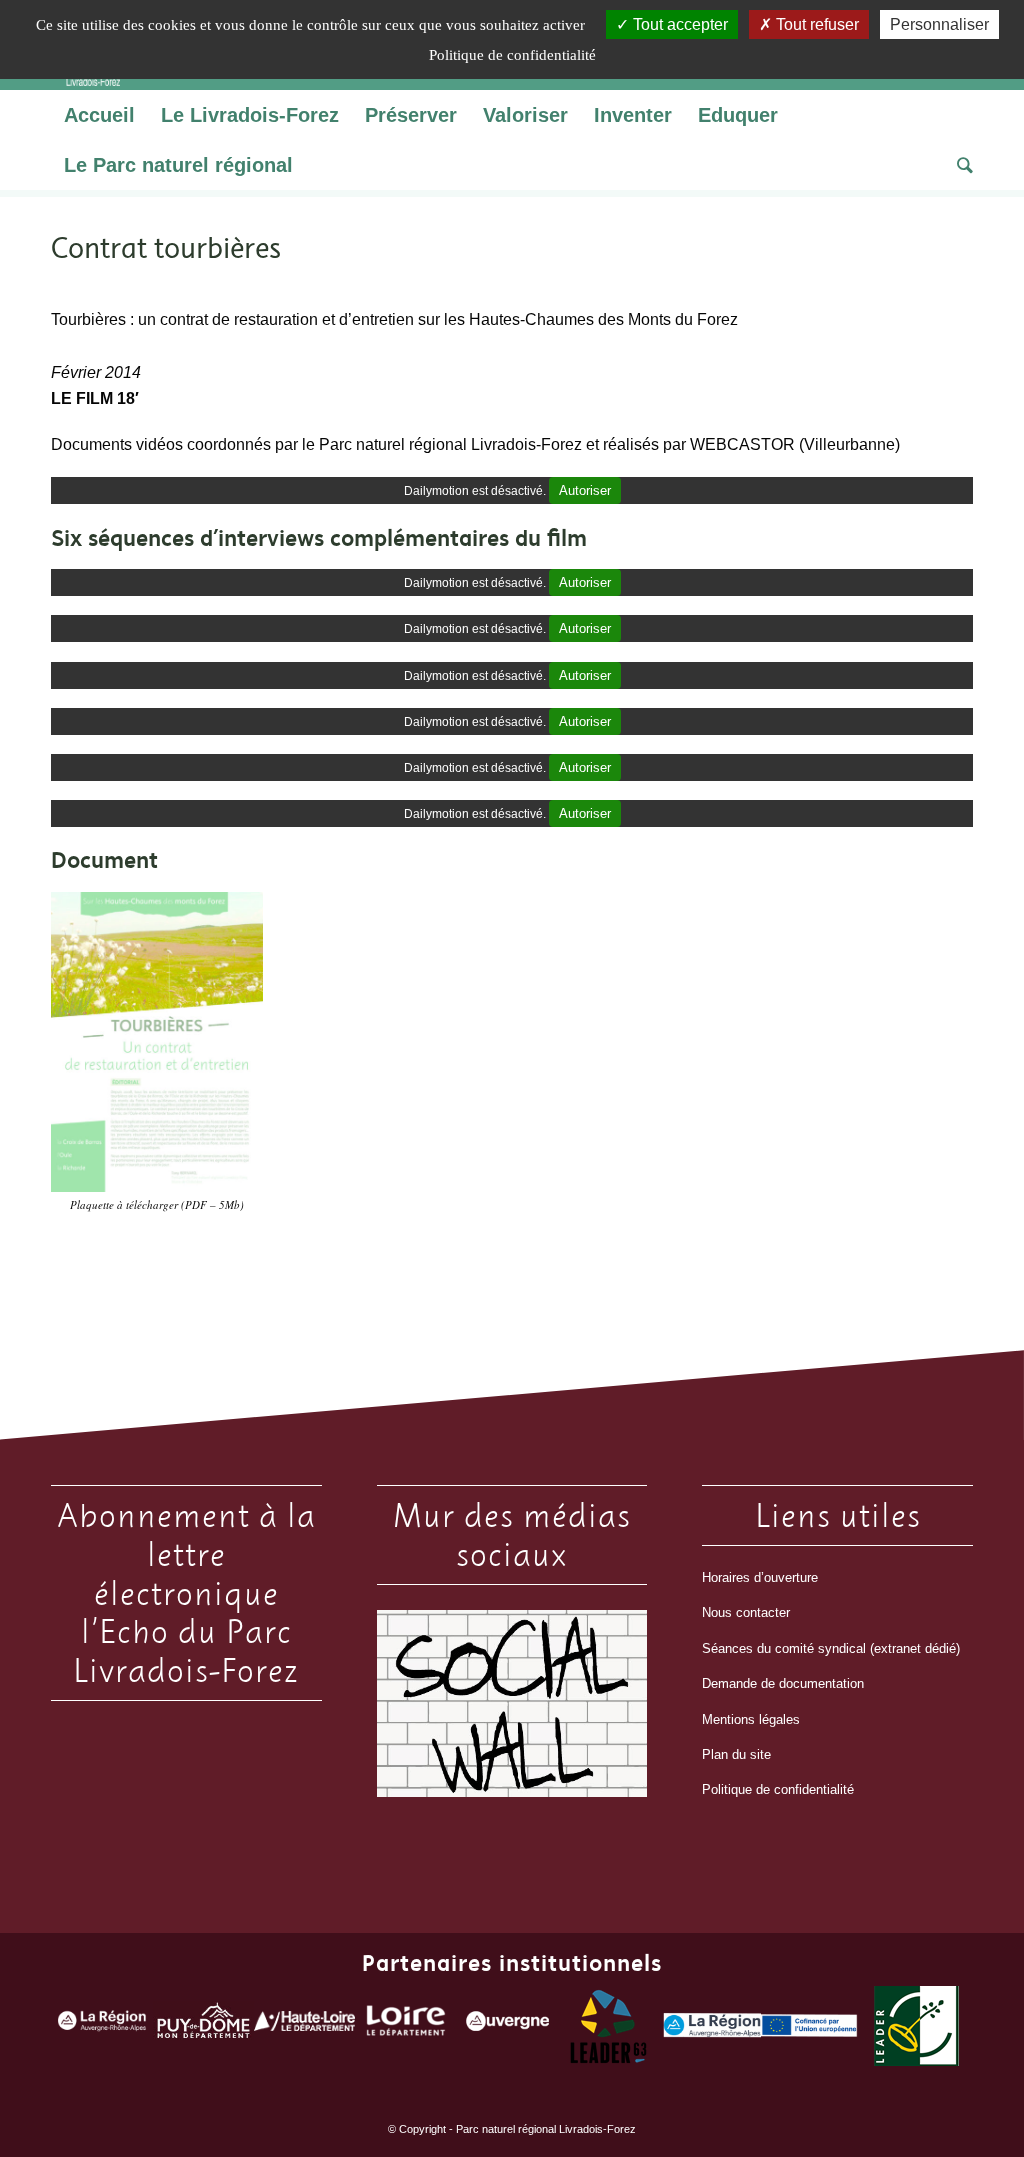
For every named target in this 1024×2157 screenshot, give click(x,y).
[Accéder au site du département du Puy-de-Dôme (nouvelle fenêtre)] (203, 2025)
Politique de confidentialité (778, 1789)
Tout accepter (678, 24)
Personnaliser (939, 24)
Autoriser (585, 490)
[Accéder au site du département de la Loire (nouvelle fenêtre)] (406, 2025)
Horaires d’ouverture (760, 1577)
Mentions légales (751, 1719)
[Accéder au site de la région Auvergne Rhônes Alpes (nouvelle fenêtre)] (101, 2025)
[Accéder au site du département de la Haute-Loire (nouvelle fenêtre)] (304, 2026)
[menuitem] (99, 115)
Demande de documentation (783, 1683)
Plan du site (736, 1754)
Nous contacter (746, 1612)
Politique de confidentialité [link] (512, 55)
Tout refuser (815, 24)
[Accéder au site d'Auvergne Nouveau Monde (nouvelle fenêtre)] (507, 2025)
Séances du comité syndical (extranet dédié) (831, 1648)
